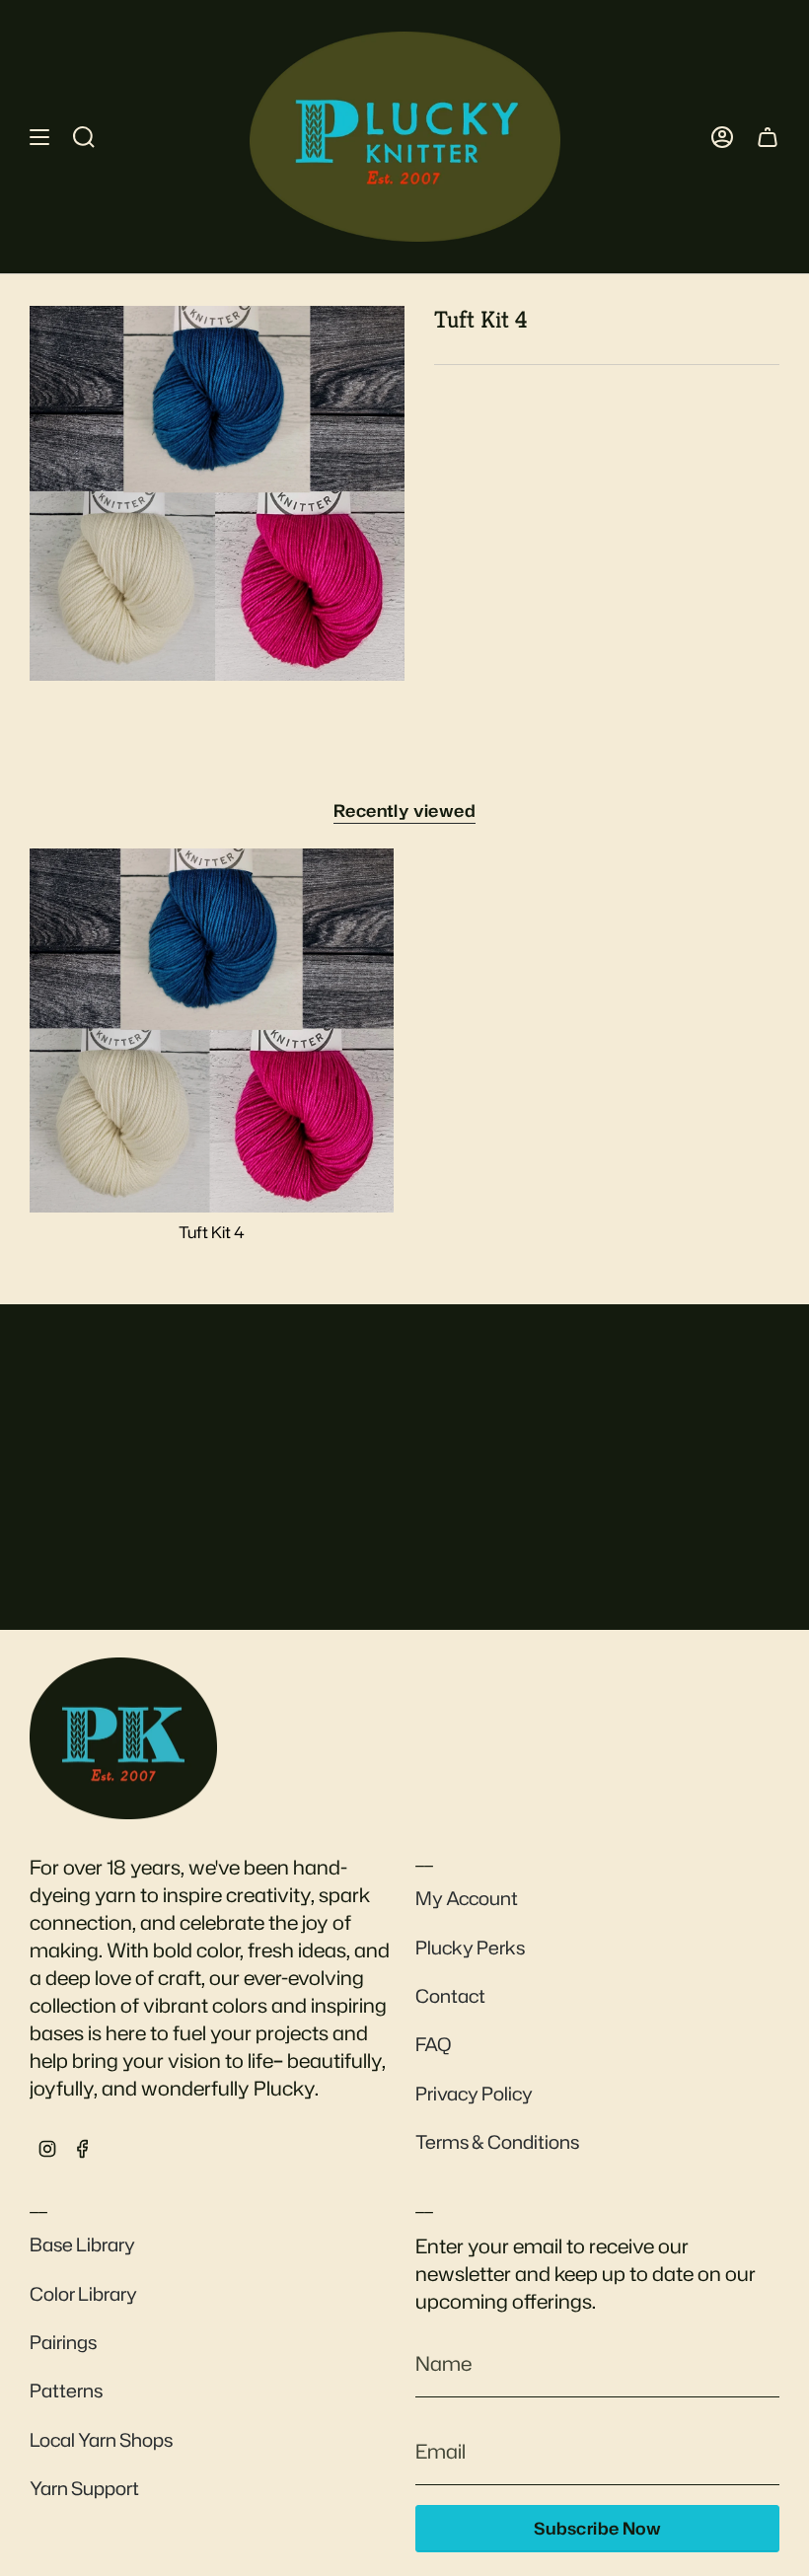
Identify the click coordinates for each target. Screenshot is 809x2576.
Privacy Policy (474, 2094)
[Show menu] (39, 137)
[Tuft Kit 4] (212, 1030)
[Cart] (768, 137)
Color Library (83, 2294)
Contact (450, 1996)
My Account (467, 1898)
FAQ (434, 2044)
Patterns (66, 2391)
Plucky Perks (470, 1948)
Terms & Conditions (497, 2142)
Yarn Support (84, 2488)
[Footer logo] (123, 1738)
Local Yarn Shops (101, 2440)
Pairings (63, 2342)
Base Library (82, 2245)
